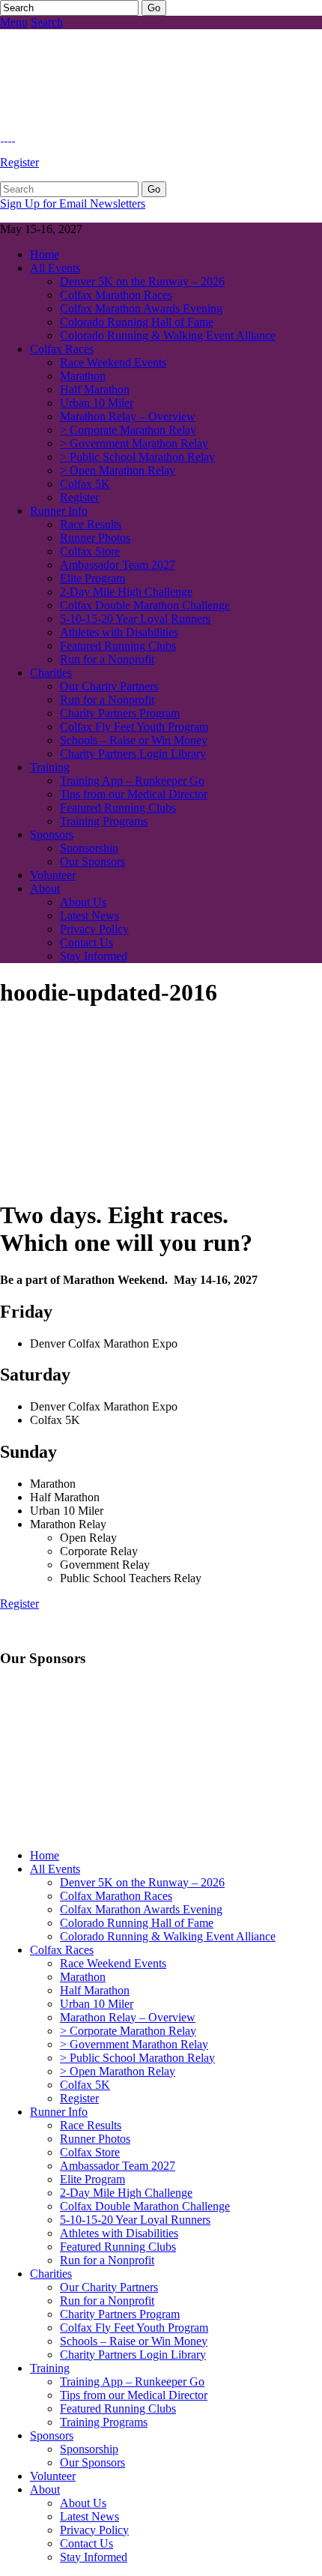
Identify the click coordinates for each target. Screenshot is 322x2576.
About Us (83, 902)
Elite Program (92, 578)
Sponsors (52, 835)
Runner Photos (95, 538)
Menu (14, 22)
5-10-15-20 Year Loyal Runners (135, 619)
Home (45, 254)
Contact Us (86, 942)
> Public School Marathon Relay (137, 457)
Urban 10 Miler (97, 403)
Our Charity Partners (109, 686)
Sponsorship (89, 848)
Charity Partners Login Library (133, 754)
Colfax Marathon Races (116, 295)
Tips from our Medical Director (134, 794)
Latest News (89, 916)
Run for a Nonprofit (107, 659)
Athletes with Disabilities (119, 632)
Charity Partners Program (120, 713)
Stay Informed (94, 956)
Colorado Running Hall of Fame (137, 322)
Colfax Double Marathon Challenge (145, 605)
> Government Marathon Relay (134, 443)
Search (47, 22)
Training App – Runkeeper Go (132, 781)
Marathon (83, 376)
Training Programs (104, 821)
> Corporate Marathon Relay (128, 430)
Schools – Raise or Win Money (134, 740)
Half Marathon (95, 389)
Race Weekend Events (113, 362)
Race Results (91, 524)
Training (50, 767)
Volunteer (53, 875)
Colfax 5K (85, 484)
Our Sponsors (92, 862)
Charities (51, 673)
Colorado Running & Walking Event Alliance (168, 335)
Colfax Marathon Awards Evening (141, 308)
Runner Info (59, 511)
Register (19, 162)
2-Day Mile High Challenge (126, 592)
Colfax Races (62, 349)
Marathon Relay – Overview (128, 416)
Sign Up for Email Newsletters (73, 203)
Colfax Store (90, 551)
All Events (55, 268)
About (45, 889)
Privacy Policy (94, 929)
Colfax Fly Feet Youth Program (134, 727)
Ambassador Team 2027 (118, 565)
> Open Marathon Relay (118, 470)
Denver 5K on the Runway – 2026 (142, 281)
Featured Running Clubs (118, 646)
